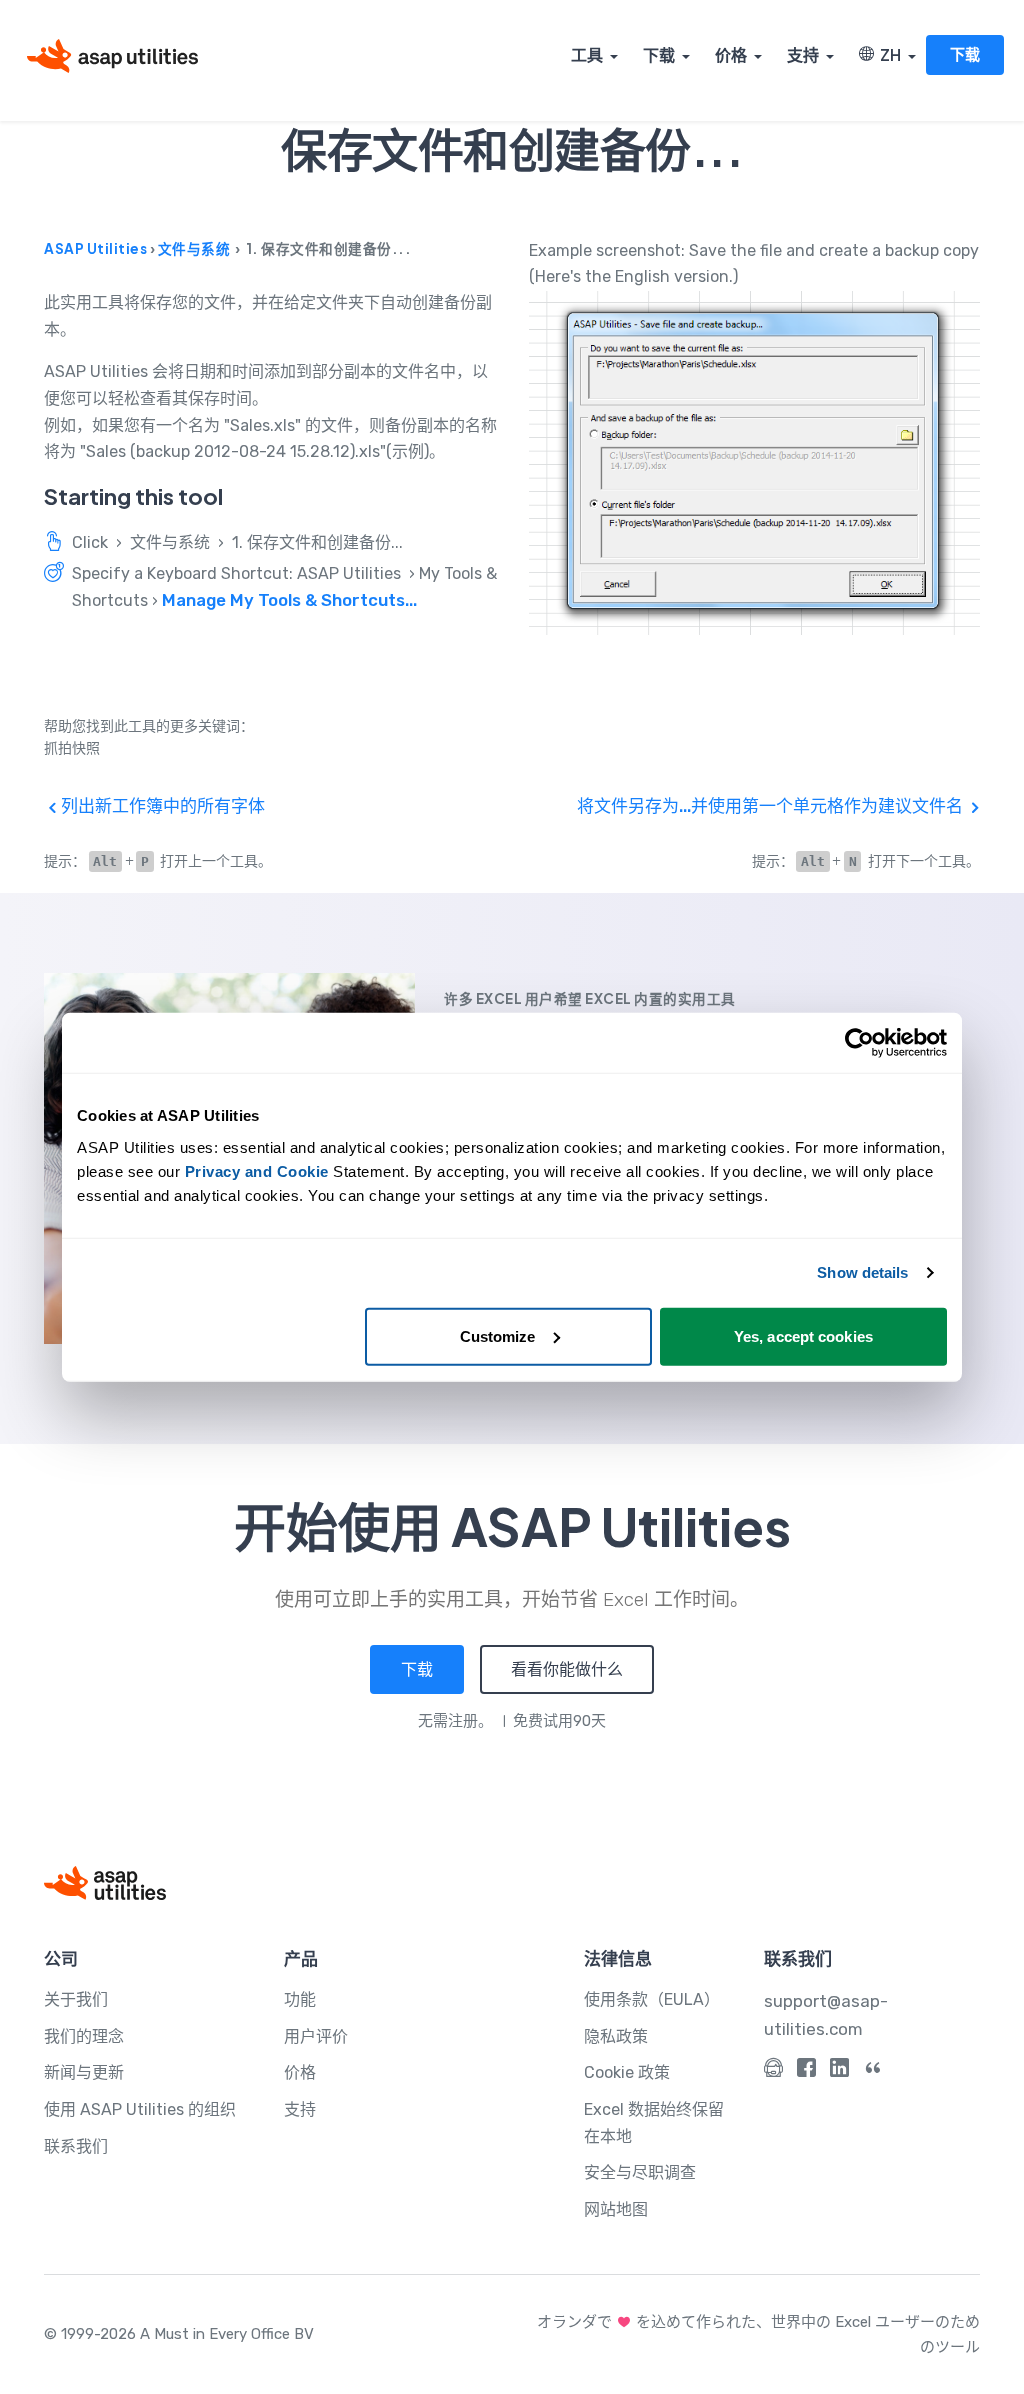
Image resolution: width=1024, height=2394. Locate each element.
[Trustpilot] (872, 2072)
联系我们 (76, 2146)
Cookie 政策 (627, 2072)
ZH (887, 54)
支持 (803, 54)
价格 (731, 54)
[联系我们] (773, 2072)
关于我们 (76, 1999)
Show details (862, 1272)
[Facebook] (806, 2072)
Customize (498, 1335)
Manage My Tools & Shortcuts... (289, 600)
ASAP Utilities (95, 248)
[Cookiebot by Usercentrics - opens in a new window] (859, 1043)
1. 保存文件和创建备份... (317, 542)
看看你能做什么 (567, 1669)
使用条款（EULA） (652, 1999)
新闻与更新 (84, 2072)
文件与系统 (194, 248)
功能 (300, 1999)
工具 (587, 54)
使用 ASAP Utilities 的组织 (140, 2109)
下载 (659, 54)
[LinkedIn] (839, 2072)
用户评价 (316, 2036)
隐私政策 (616, 2036)
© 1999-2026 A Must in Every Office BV (179, 2334)
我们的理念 (84, 2036)
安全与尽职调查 (640, 2172)
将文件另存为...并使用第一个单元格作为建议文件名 (772, 806)
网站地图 (616, 2209)
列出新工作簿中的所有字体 (161, 806)
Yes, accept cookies (803, 1335)
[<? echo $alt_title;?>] (754, 463)
